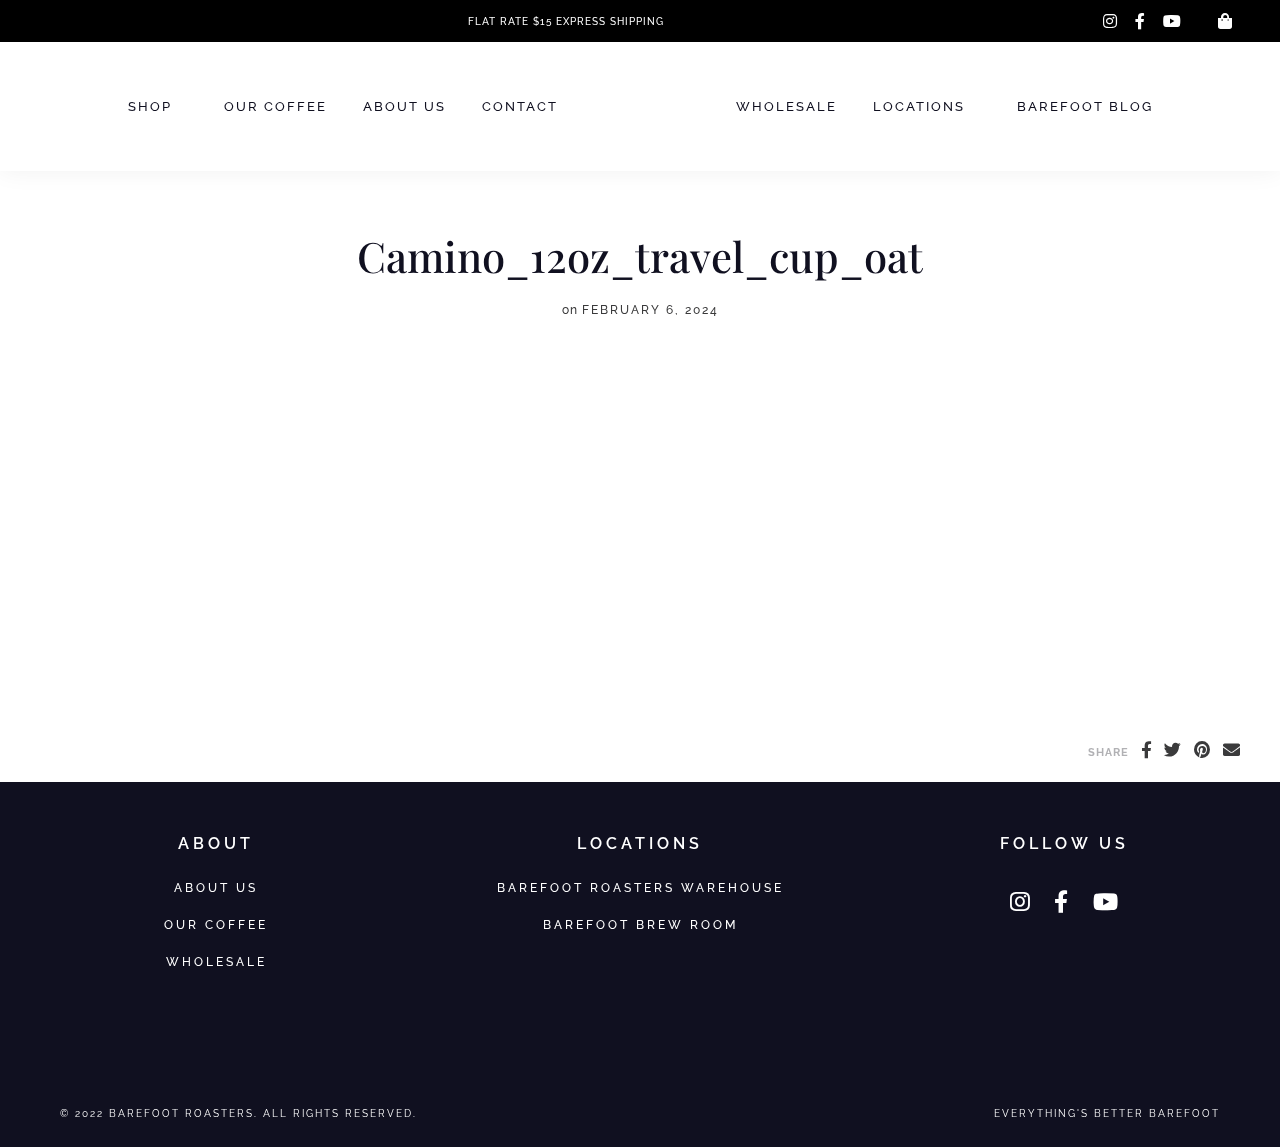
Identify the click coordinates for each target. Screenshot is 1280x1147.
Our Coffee (275, 106)
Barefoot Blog (1085, 106)
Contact (520, 106)
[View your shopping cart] (1225, 21)
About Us (404, 106)
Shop (150, 106)
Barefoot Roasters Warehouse (640, 887)
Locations (919, 106)
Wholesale (786, 106)
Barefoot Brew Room (640, 924)
